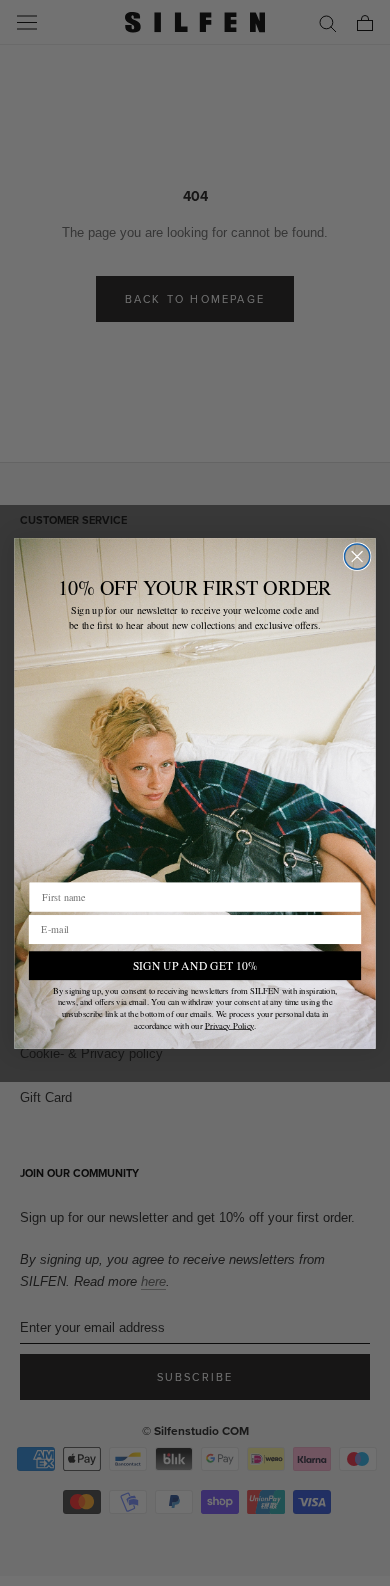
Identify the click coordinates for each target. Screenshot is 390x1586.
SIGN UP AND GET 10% (195, 964)
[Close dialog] (357, 556)
